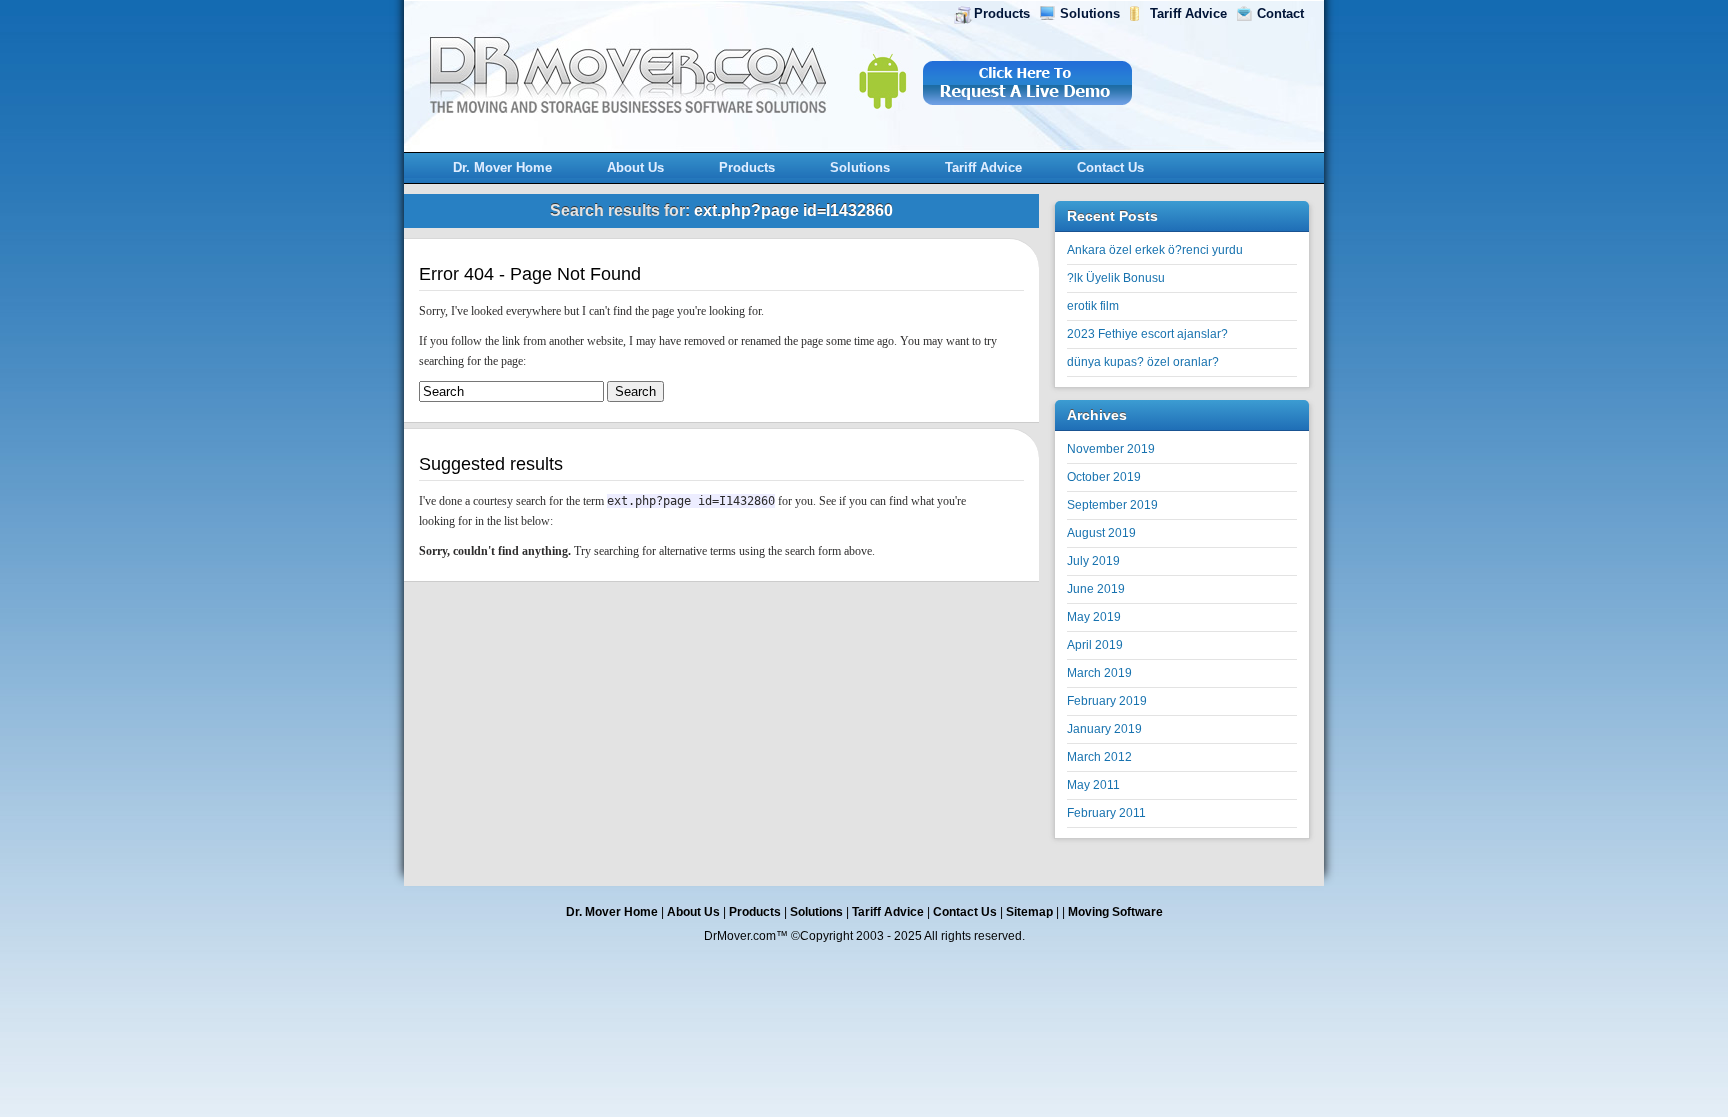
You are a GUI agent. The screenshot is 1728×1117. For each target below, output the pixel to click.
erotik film (1093, 306)
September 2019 (1112, 505)
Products (1002, 13)
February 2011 (1106, 813)
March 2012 (1099, 757)
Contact (1280, 13)
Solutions (1090, 13)
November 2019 (1111, 449)
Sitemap (1029, 912)
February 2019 (1107, 701)
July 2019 (1093, 561)
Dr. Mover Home (502, 167)
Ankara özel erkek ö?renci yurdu (1155, 250)
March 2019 (1099, 673)
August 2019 (1101, 533)
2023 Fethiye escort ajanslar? (1147, 334)
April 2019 (1095, 645)
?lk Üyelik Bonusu (1116, 278)
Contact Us (1110, 167)
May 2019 (1094, 617)
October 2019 (1104, 477)
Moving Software (1115, 912)
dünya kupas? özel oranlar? (1143, 362)
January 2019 (1104, 729)
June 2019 (1096, 589)
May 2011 (1093, 785)
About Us (635, 167)
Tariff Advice (1188, 13)
